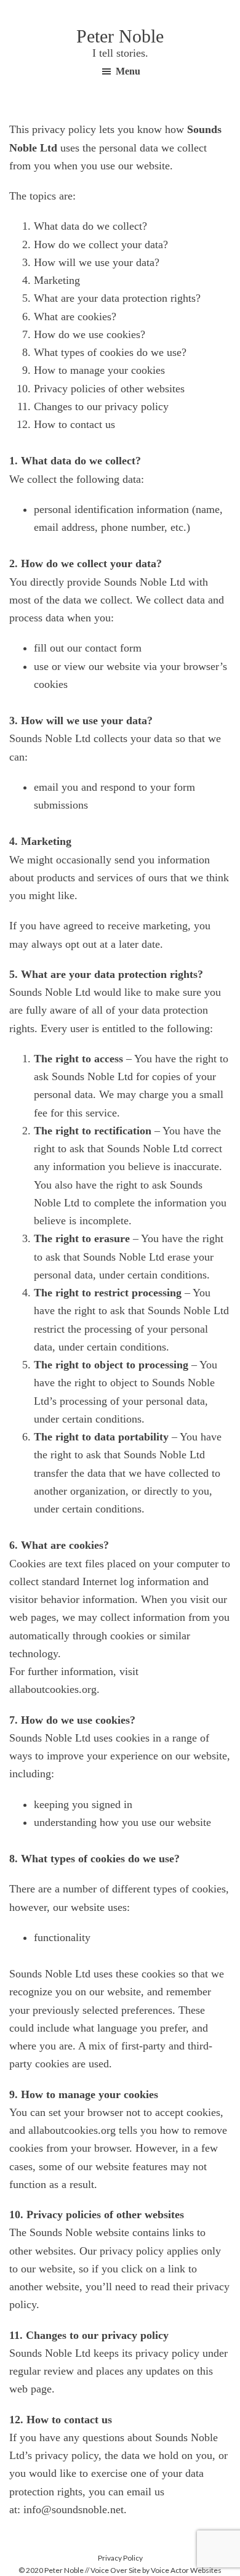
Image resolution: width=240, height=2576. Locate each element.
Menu (128, 71)
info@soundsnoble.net (74, 2509)
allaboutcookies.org (53, 1689)
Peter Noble (120, 36)
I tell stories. (120, 53)
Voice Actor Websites (186, 2570)
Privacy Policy (120, 2558)
